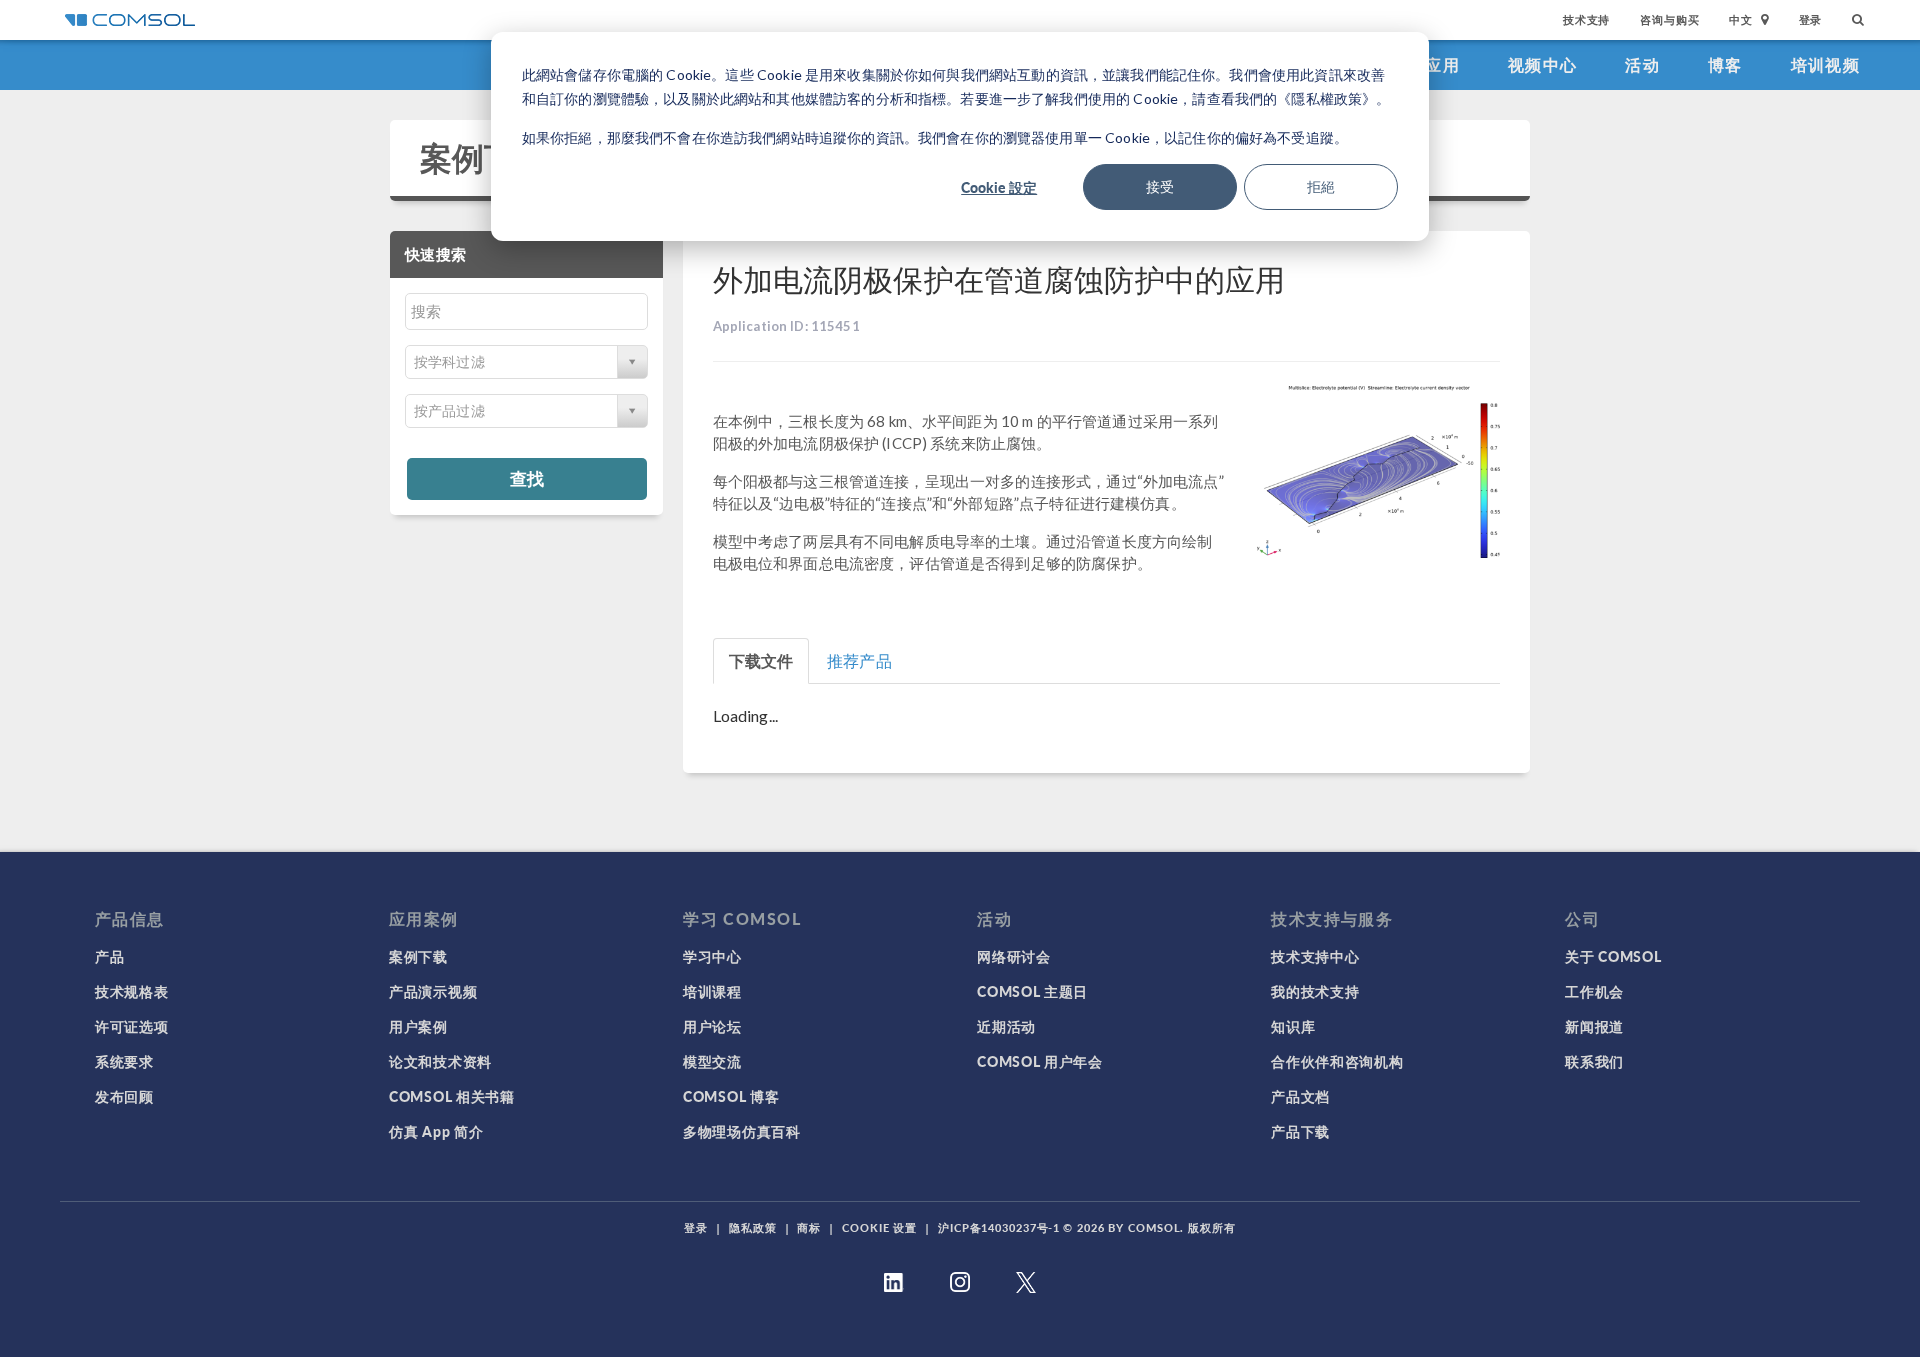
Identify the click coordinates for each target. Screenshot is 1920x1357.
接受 (1160, 186)
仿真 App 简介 (436, 1131)
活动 (1642, 64)
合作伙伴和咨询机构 (1337, 1061)
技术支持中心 (1315, 956)
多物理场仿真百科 (742, 1131)
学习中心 (712, 956)
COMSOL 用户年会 (1040, 1061)
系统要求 (124, 1061)
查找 (527, 478)
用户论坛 (712, 1026)
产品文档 (1300, 1096)
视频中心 (1542, 64)
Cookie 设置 (879, 1227)
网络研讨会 (1014, 956)
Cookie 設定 (999, 187)
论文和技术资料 (440, 1061)
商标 (809, 1227)
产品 (109, 956)
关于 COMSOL (1613, 956)
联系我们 (1594, 1061)
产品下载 (1300, 1131)
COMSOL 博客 (731, 1096)
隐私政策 (753, 1227)
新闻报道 (1594, 1026)
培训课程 (712, 991)
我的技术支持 (1315, 991)
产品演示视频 (433, 991)
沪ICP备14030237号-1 (999, 1227)
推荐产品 (859, 660)
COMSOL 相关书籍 (452, 1096)
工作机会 (1594, 991)
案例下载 (484, 157)
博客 (1725, 64)
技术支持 (1586, 19)
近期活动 (1006, 1026)
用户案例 (418, 1026)
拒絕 (1321, 186)
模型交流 (712, 1061)
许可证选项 (132, 1026)
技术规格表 (132, 991)
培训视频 (1825, 64)
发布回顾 (124, 1096)
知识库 (1293, 1026)
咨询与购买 (1669, 19)
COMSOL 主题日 (1032, 991)
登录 (1811, 19)
